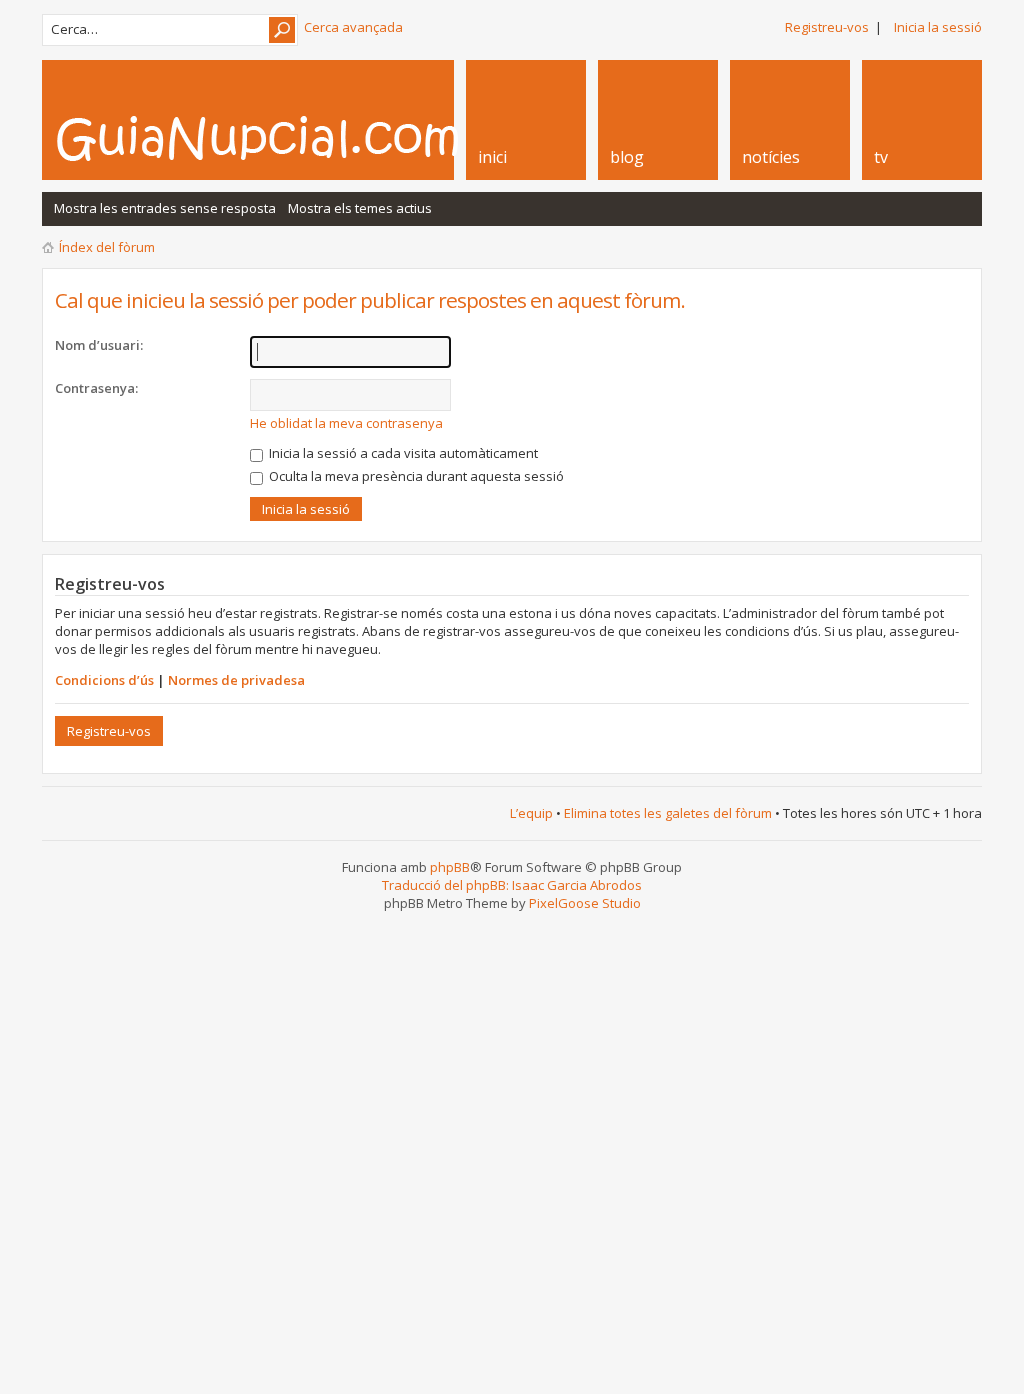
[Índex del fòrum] (279, 138)
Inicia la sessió (938, 27)
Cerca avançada (353, 27)
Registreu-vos (827, 27)
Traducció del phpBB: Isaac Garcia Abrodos (512, 885)
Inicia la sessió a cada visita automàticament (402, 453)
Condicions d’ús (104, 680)
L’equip (531, 813)
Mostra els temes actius (360, 208)
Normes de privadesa (236, 680)
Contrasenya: (96, 388)
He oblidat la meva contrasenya (346, 423)
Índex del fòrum (107, 247)
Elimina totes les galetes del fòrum (668, 813)
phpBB (450, 867)
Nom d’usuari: (99, 345)
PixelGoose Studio (585, 903)
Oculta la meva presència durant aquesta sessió (415, 476)
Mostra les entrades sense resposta (165, 208)
